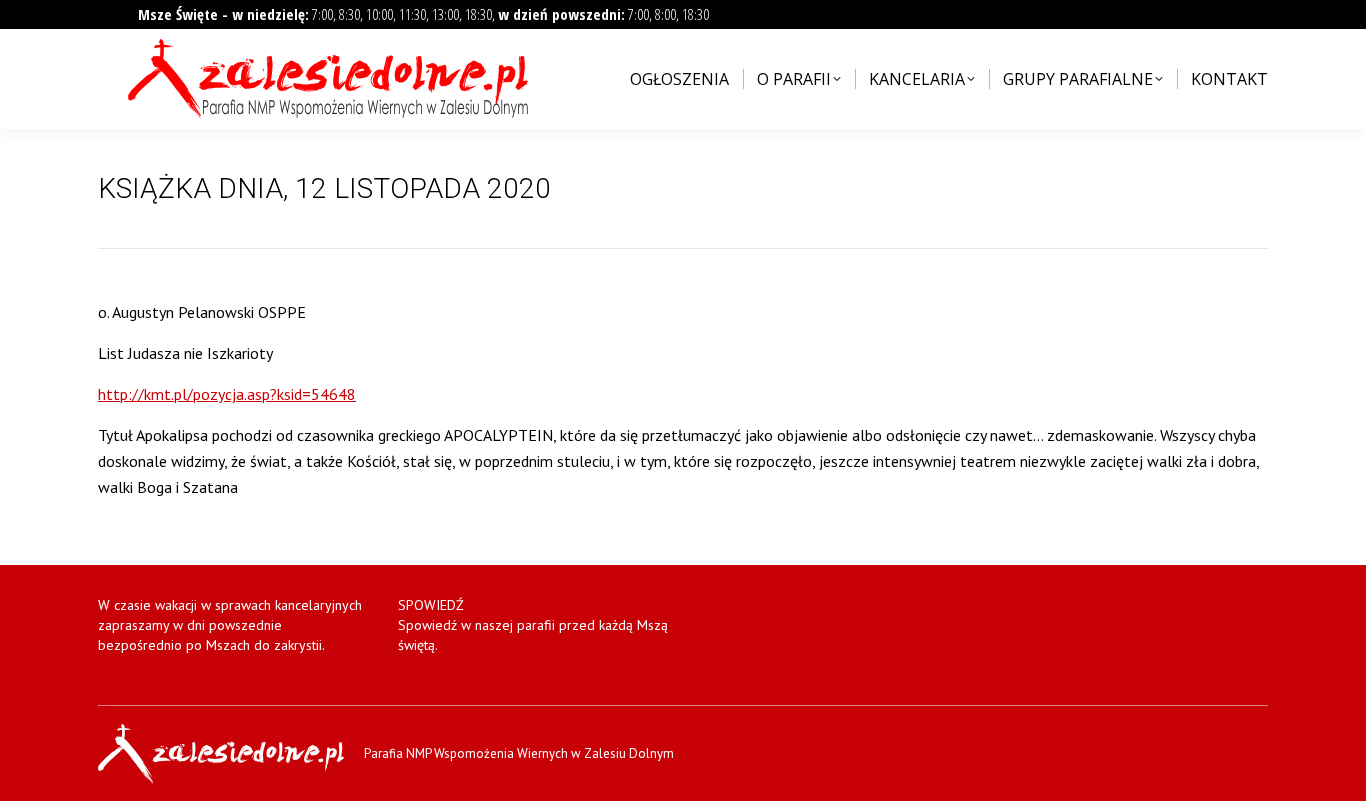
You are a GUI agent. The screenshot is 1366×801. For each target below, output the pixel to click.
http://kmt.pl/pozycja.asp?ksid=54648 (227, 394)
